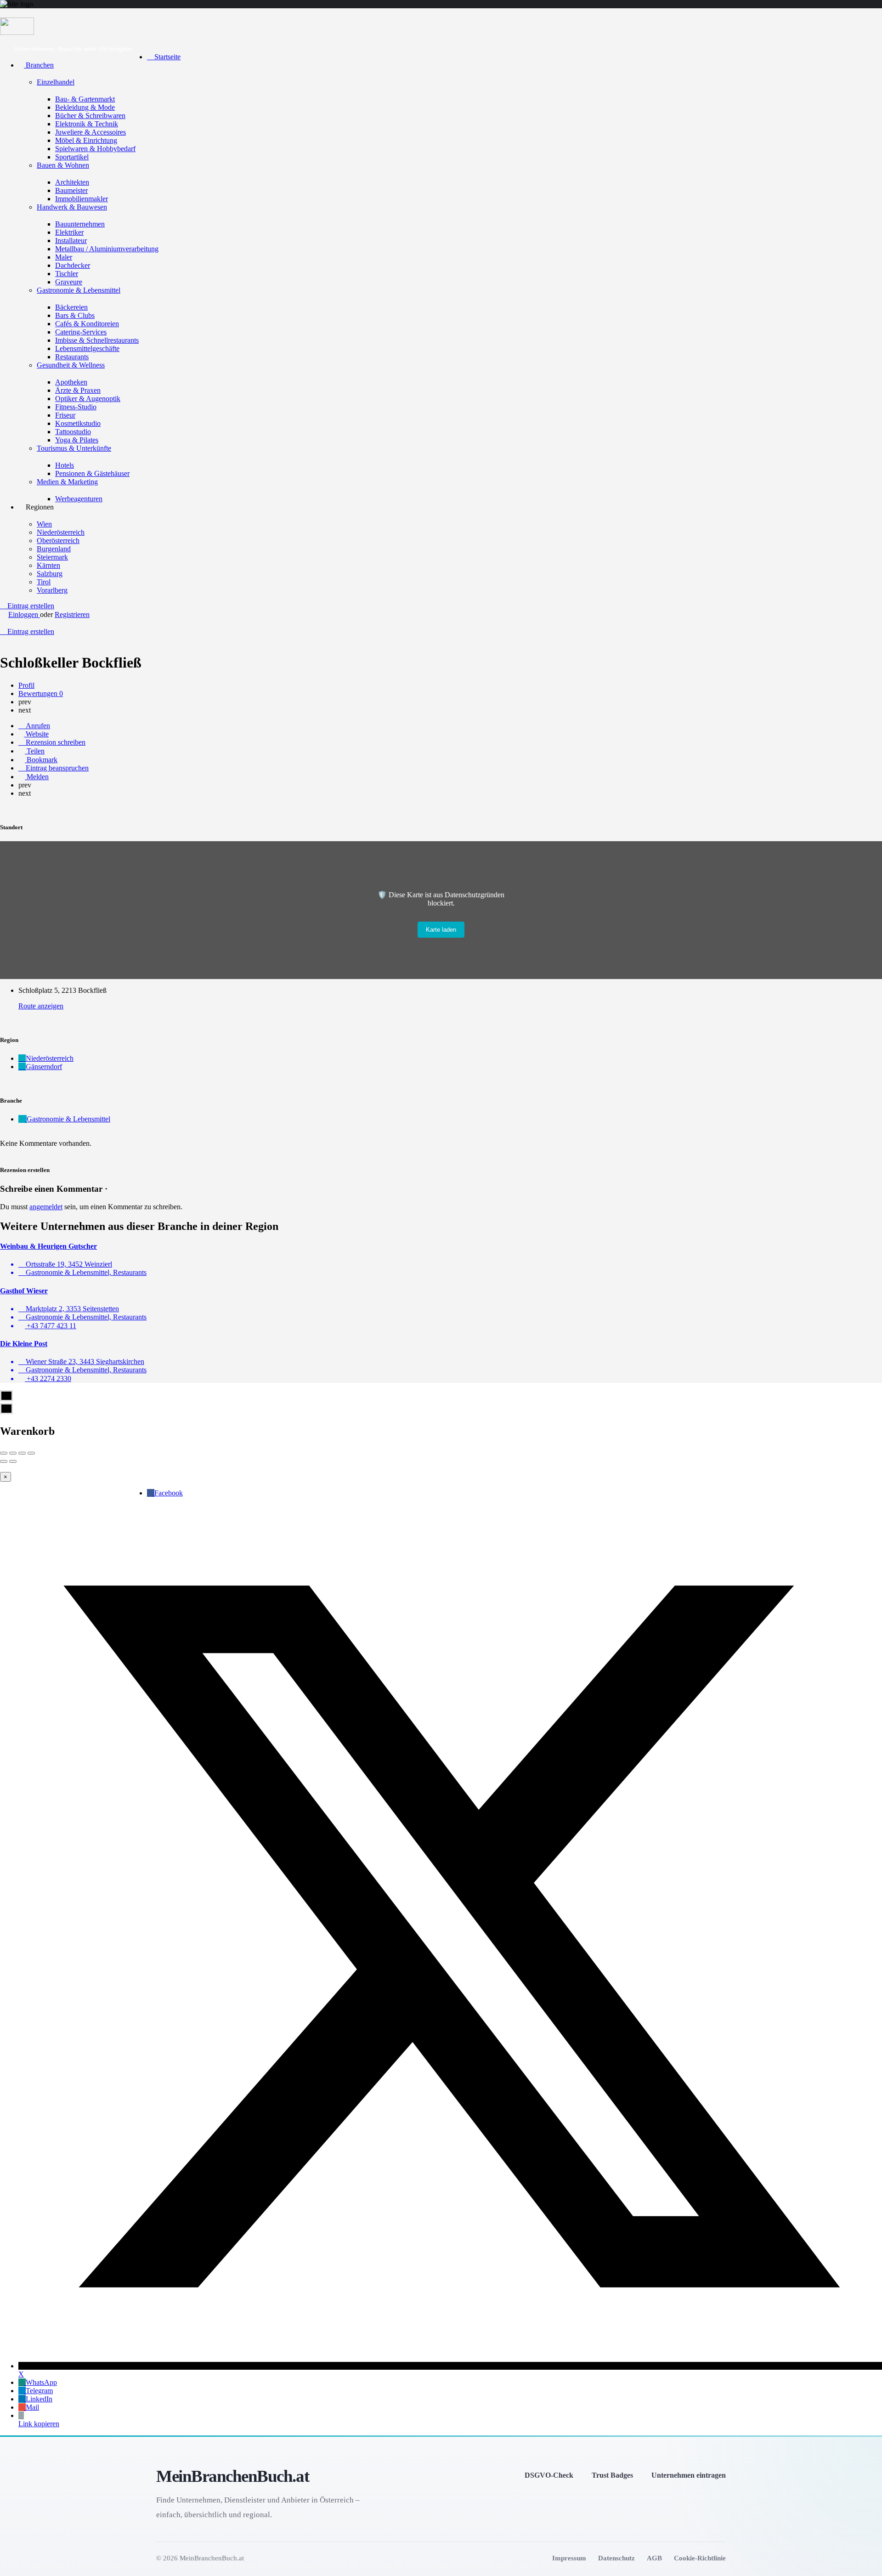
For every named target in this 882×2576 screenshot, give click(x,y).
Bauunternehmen (80, 224)
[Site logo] (17, 32)
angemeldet (46, 1207)
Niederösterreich (61, 532)
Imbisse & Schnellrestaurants (97, 340)
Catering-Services (81, 332)
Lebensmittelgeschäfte (87, 348)
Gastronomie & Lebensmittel (79, 290)
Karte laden (441, 930)
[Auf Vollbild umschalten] (22, 1453)
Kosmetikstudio (78, 423)
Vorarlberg (52, 590)
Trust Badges (612, 2475)
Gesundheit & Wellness (71, 365)
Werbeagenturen (79, 499)
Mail (32, 2407)
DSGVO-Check (549, 2475)
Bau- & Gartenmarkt (85, 99)
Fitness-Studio (76, 407)
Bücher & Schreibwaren (90, 116)
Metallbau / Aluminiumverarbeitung (107, 249)
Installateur (71, 241)
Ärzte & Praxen (78, 390)
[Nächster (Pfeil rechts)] (13, 1461)
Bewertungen (41, 694)
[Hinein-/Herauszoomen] (31, 1453)
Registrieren (72, 614)
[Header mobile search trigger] (3, 640)
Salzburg (50, 574)
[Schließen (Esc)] (4, 1453)
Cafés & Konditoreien (87, 324)
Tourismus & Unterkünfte (74, 448)
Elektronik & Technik (87, 124)
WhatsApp (41, 2382)
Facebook (169, 1493)
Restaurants (72, 357)
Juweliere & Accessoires (90, 132)
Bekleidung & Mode (85, 107)
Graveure (69, 282)
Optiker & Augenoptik (88, 399)
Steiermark (52, 557)
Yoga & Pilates (77, 440)
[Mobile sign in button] (3, 623)
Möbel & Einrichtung (86, 140)
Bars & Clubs (75, 315)
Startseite (167, 57)
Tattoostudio (73, 432)
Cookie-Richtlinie (700, 2558)
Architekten (72, 182)
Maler (64, 257)
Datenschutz (616, 2558)
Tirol (44, 582)
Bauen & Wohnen (63, 165)
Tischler (67, 274)
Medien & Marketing (67, 482)
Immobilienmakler (82, 199)
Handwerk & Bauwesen (72, 207)
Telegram (39, 2391)
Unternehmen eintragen (689, 2475)
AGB (654, 2558)
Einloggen (24, 614)
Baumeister (71, 190)
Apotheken (71, 382)
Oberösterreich (58, 541)
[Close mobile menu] (150, 41)
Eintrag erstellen (30, 606)
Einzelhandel (56, 82)
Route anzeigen (41, 1006)
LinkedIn (39, 2399)
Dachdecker (73, 265)
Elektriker (69, 232)
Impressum (569, 2558)
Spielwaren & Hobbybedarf (95, 149)
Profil (26, 685)
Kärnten (48, 565)
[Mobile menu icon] (441, 13)
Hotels (65, 465)
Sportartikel (72, 157)
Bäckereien (71, 307)
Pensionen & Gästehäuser (92, 473)
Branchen (39, 65)
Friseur (65, 415)
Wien (44, 524)
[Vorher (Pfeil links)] (4, 1461)
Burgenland (54, 549)
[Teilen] (13, 1453)
